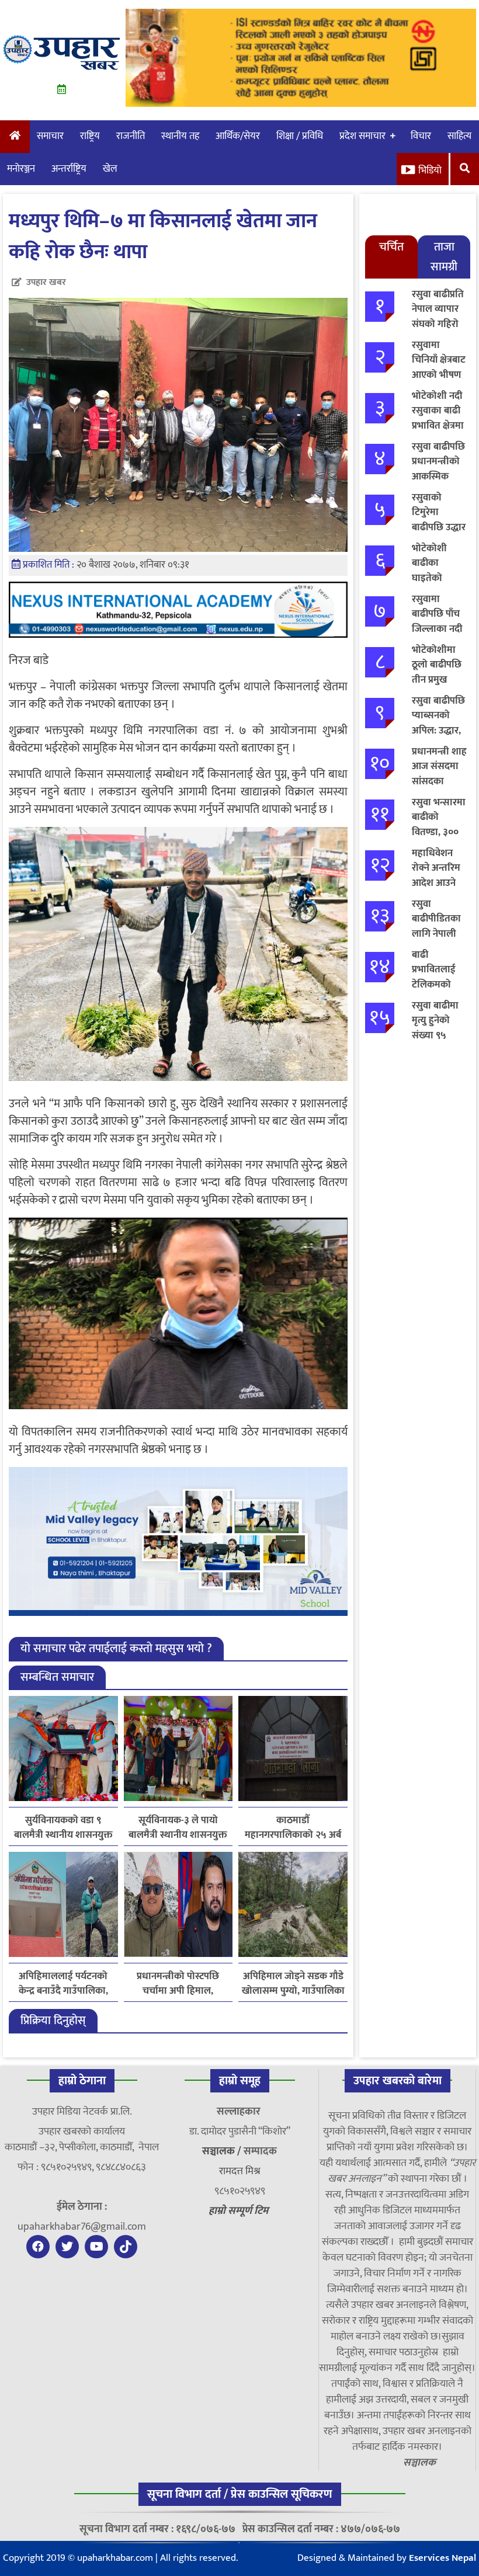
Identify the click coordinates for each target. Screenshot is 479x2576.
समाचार (50, 136)
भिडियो (430, 171)
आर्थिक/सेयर (238, 136)
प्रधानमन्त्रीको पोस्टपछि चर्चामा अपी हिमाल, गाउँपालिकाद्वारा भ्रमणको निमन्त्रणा (178, 1984)
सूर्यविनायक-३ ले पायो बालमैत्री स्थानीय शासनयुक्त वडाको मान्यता (178, 1828)
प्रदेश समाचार (362, 136)
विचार (421, 136)
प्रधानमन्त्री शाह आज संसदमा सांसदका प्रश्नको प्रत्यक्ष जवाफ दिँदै (439, 781)
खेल (110, 169)
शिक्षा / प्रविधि (300, 136)
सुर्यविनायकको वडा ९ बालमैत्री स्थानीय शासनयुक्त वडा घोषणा (63, 1828)
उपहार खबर (46, 282)
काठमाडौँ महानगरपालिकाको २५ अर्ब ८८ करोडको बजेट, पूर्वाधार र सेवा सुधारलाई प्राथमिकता (293, 1828)
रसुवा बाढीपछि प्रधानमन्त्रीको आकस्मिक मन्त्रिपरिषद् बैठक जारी (438, 477)
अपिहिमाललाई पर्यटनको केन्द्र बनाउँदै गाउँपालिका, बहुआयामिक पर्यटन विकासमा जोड (63, 1984)
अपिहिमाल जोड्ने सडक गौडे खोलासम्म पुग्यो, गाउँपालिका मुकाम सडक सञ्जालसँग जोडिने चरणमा (293, 1984)
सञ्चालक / (223, 2151)
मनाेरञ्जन (21, 169)
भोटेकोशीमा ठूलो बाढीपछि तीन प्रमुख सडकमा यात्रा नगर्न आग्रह (437, 680)
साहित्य (459, 136)
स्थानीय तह (180, 136)
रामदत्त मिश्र (240, 2171)
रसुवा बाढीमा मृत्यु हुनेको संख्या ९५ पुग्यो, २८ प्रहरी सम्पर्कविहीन (437, 1035)
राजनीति (131, 136)
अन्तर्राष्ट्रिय (69, 169)
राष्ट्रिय (90, 136)
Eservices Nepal (442, 2558)
